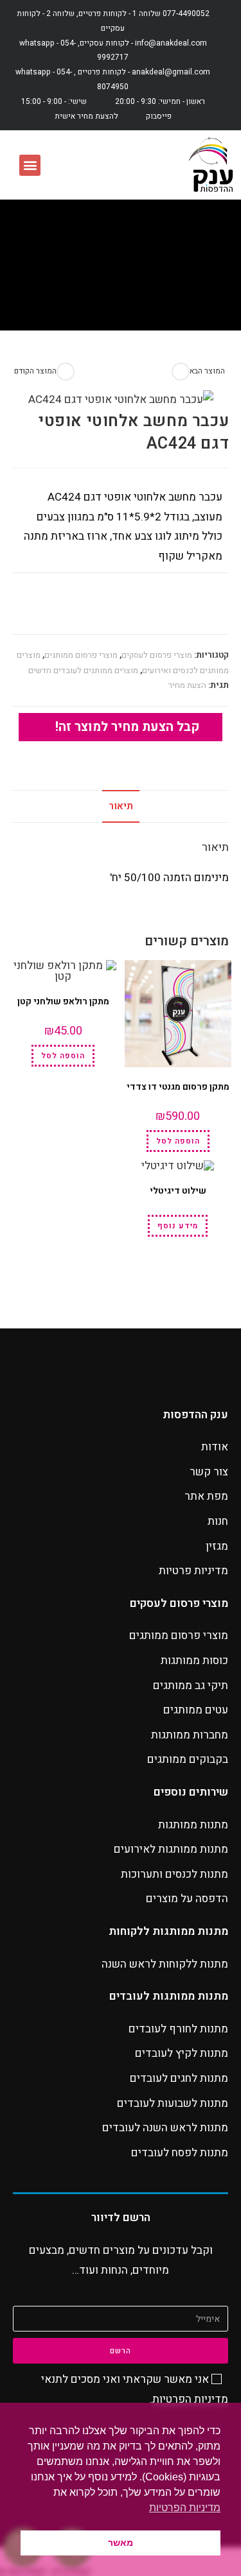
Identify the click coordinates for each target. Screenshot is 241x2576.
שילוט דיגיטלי (178, 1191)
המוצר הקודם (35, 371)
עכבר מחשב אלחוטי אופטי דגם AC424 (96, 294)
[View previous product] (66, 372)
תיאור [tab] (121, 806)
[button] (30, 165)
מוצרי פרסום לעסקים (157, 655)
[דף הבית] (206, 294)
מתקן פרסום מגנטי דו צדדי (178, 1087)
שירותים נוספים (191, 1792)
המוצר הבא (207, 371)
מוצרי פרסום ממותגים (81, 655)
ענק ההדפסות (195, 1415)
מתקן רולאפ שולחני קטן (63, 1001)
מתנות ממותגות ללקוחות (168, 1931)
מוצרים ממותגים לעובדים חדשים (83, 670)
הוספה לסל (178, 1141)
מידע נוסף (178, 1226)
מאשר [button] (121, 2543)
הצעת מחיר (187, 685)
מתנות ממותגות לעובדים (169, 1996)
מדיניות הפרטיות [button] (185, 2508)
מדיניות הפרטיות (190, 2399)
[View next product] (181, 372)
